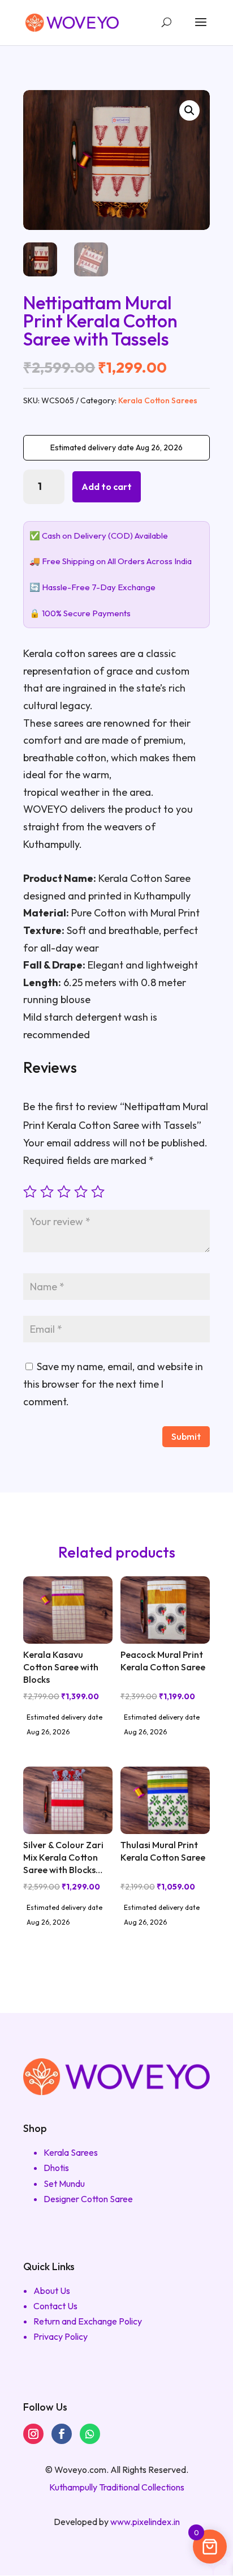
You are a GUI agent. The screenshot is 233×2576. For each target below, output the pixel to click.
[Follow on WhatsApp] (90, 2434)
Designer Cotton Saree (88, 2199)
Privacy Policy (61, 2336)
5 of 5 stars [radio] (98, 1192)
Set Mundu (64, 2183)
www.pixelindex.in (145, 2522)
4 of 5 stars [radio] (81, 1192)
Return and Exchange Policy (88, 2321)
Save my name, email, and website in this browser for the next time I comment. (113, 1384)
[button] (189, 110)
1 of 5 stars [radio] (30, 1192)
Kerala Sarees (71, 2152)
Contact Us (55, 2306)
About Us (52, 2291)
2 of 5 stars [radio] (47, 1192)
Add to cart (107, 487)
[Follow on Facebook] (62, 2434)
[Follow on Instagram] (33, 2434)
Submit (186, 1436)
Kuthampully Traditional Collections (117, 2487)
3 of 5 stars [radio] (64, 1192)
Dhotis (56, 2168)
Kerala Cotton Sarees (158, 400)
